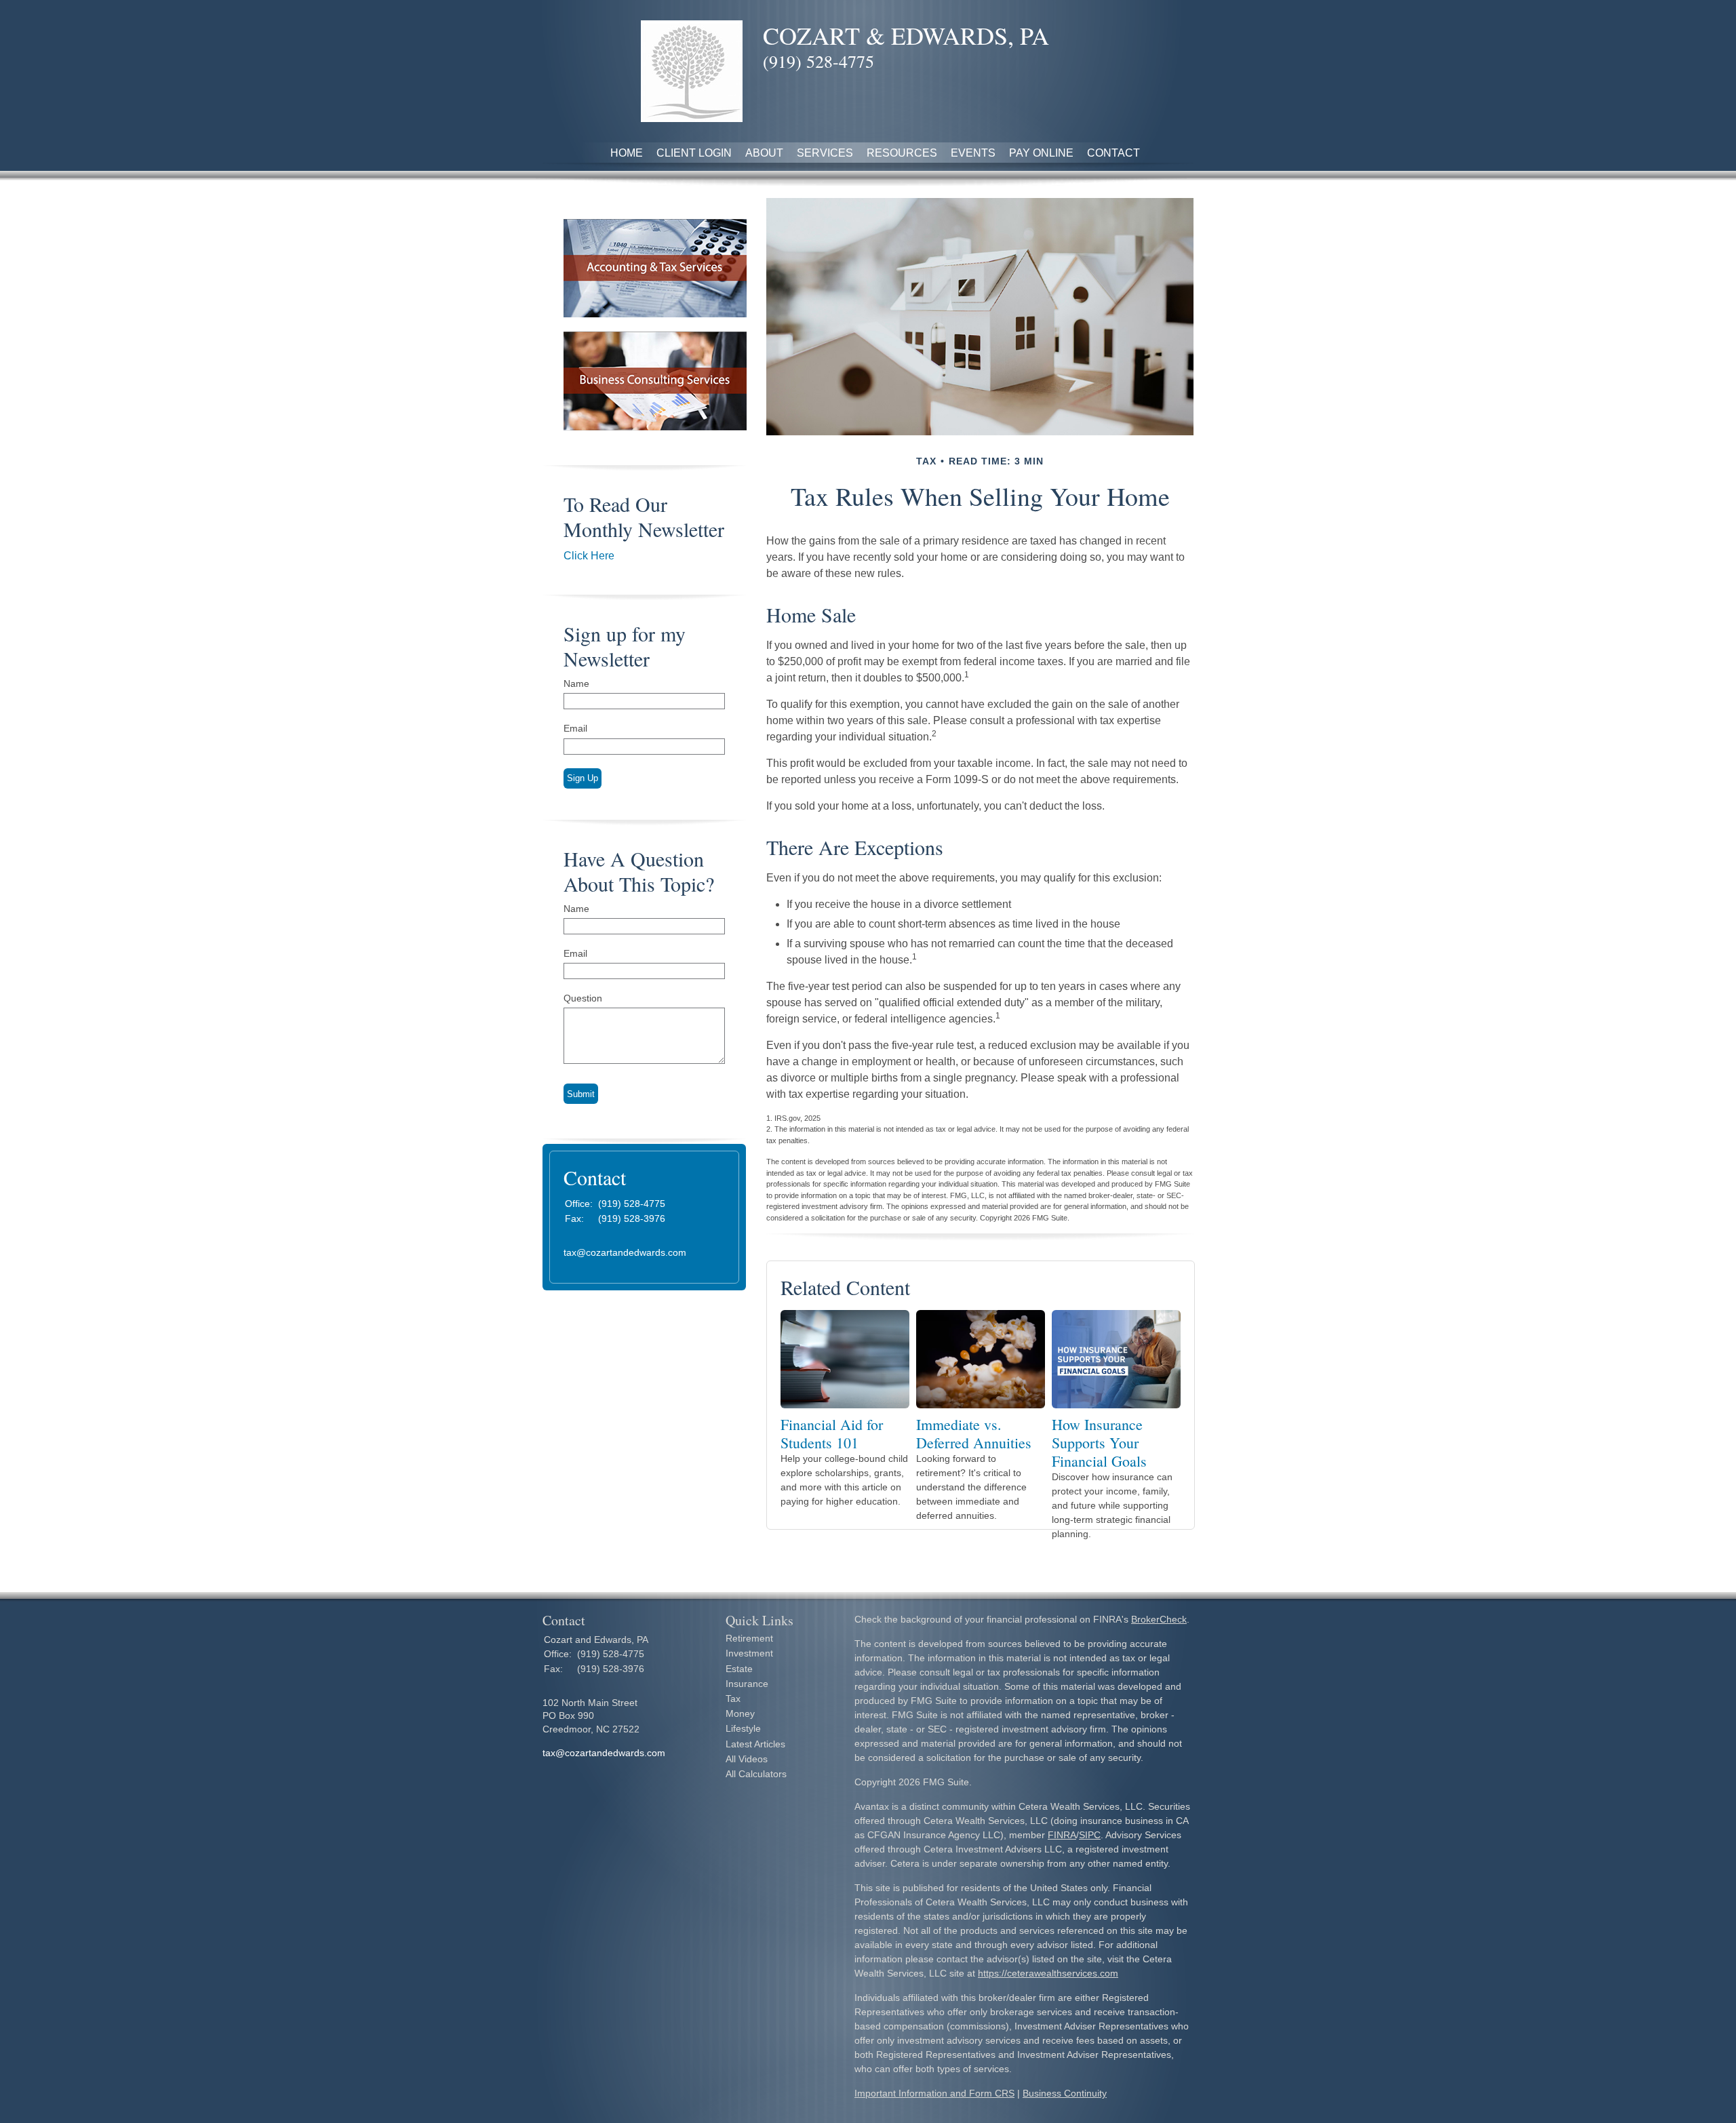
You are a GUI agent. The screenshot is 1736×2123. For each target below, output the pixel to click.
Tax (733, 1699)
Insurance (747, 1684)
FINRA (1062, 1835)
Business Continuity (1065, 2093)
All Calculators (756, 1774)
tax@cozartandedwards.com (625, 1252)
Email (575, 728)
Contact (1113, 153)
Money (740, 1713)
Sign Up (583, 778)
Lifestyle (743, 1728)
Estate (739, 1669)
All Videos (747, 1759)
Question (583, 998)
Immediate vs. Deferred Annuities (974, 1433)
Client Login (694, 153)
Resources (902, 153)
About (764, 153)
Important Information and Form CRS (934, 2093)
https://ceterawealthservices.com (1048, 1973)
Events (973, 153)
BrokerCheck (1159, 1619)
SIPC (1090, 1835)
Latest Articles (755, 1744)
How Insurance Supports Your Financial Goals (1099, 1443)
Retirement (749, 1638)
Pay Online (1041, 153)
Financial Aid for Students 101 (832, 1433)
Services (825, 153)
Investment (749, 1653)
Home (627, 153)
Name (576, 683)
